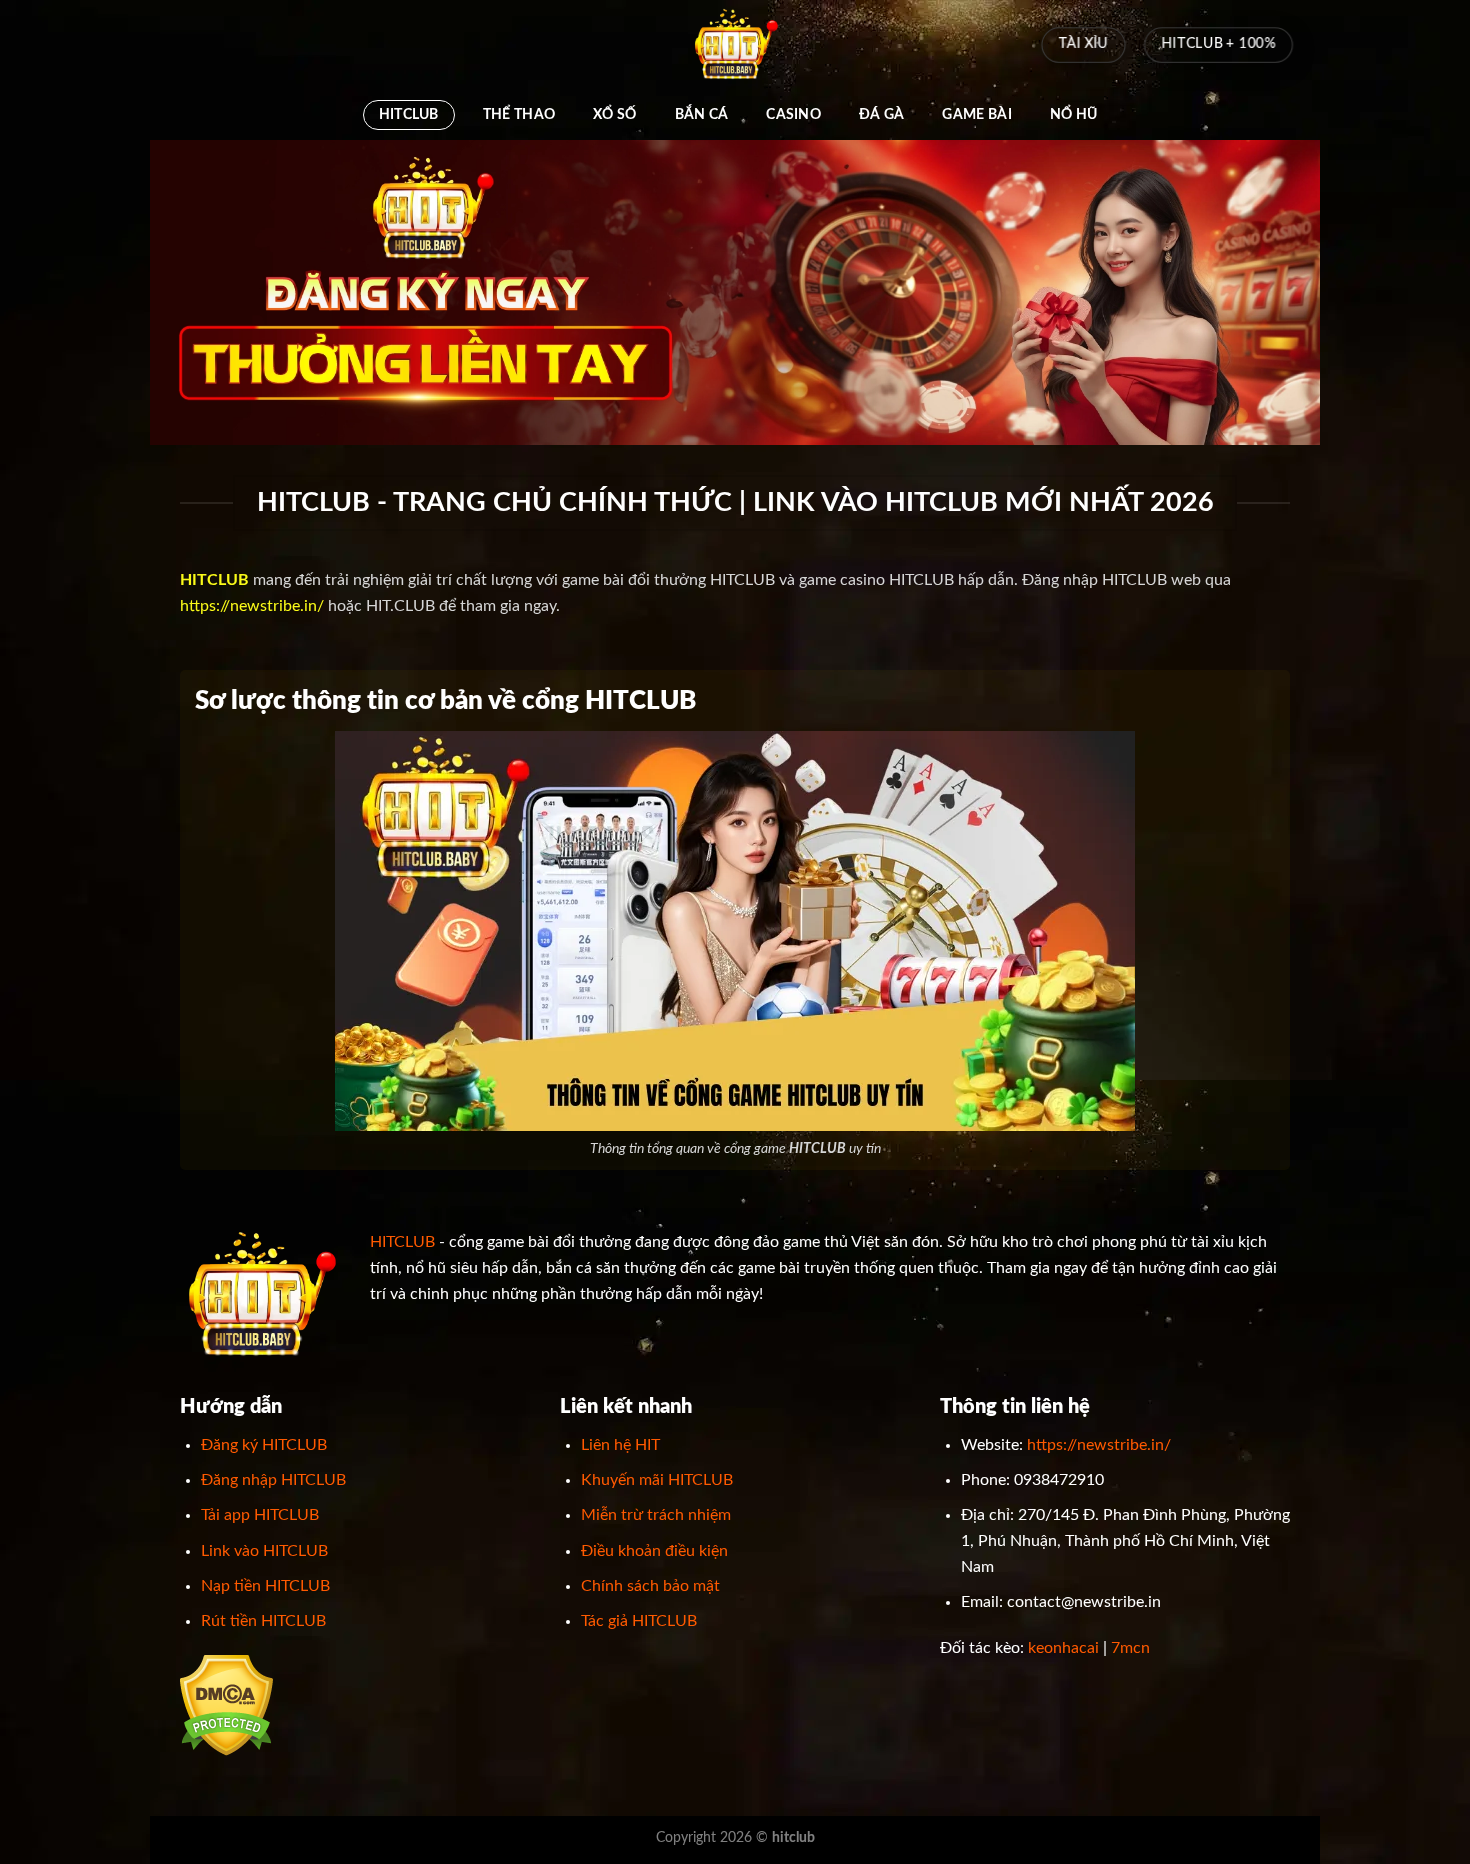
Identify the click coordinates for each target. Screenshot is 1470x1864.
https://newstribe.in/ (252, 606)
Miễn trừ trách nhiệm (656, 1515)
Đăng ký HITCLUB (264, 1445)
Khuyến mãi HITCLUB (657, 1480)
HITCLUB (409, 114)
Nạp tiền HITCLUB (265, 1586)
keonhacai (1063, 1648)
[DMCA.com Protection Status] (226, 1705)
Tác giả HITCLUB (639, 1621)
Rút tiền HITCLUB (263, 1621)
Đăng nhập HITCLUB (273, 1480)
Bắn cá (702, 114)
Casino (793, 114)
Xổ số (614, 114)
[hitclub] (735, 45)
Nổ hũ (1073, 114)
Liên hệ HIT (620, 1445)
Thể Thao (519, 114)
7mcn (1130, 1648)
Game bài (976, 114)
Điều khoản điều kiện (654, 1551)
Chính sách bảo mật (650, 1586)
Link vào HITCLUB (264, 1551)
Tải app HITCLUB (260, 1515)
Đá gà (881, 114)
